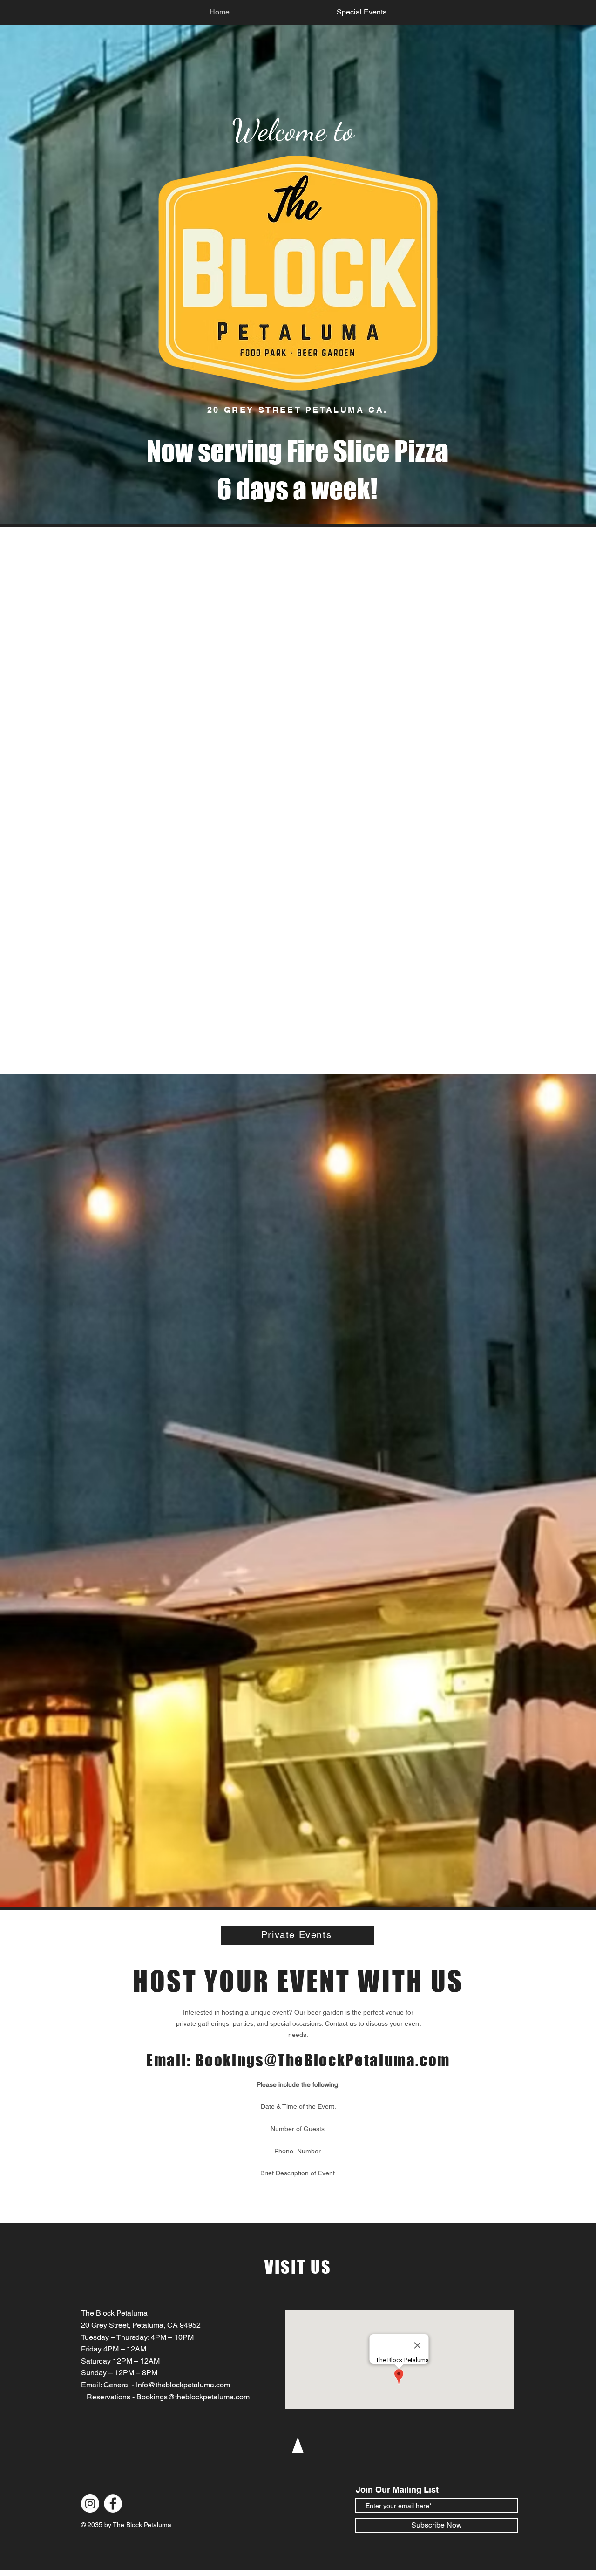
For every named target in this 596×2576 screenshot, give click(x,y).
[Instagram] (90, 2504)
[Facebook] (113, 2504)
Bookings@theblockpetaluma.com (193, 2397)
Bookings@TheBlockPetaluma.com (323, 2060)
